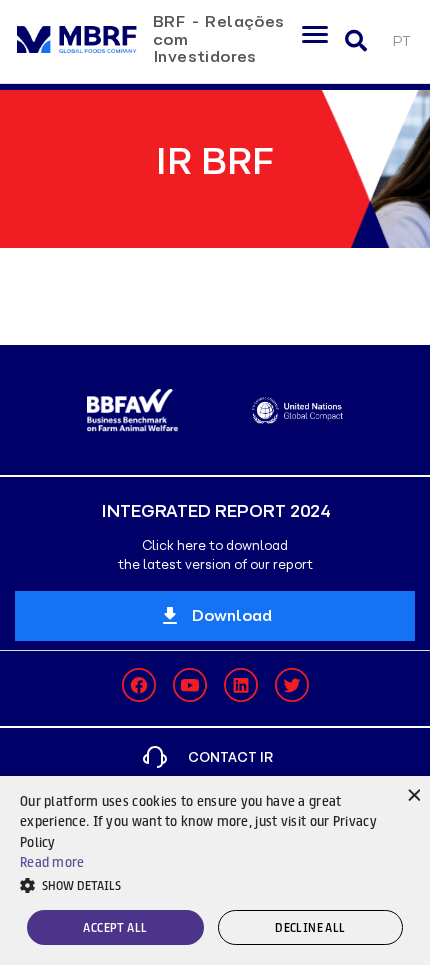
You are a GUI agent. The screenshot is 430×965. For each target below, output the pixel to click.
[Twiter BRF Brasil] (292, 685)
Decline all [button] (310, 927)
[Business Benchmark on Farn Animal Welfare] (132, 410)
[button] (215, 885)
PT (401, 41)
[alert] (215, 870)
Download (232, 615)
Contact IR (230, 757)
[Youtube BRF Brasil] (190, 685)
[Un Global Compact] (297, 410)
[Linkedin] (241, 685)
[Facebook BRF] (139, 685)
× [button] (412, 793)
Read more (52, 862)
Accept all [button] (115, 927)
